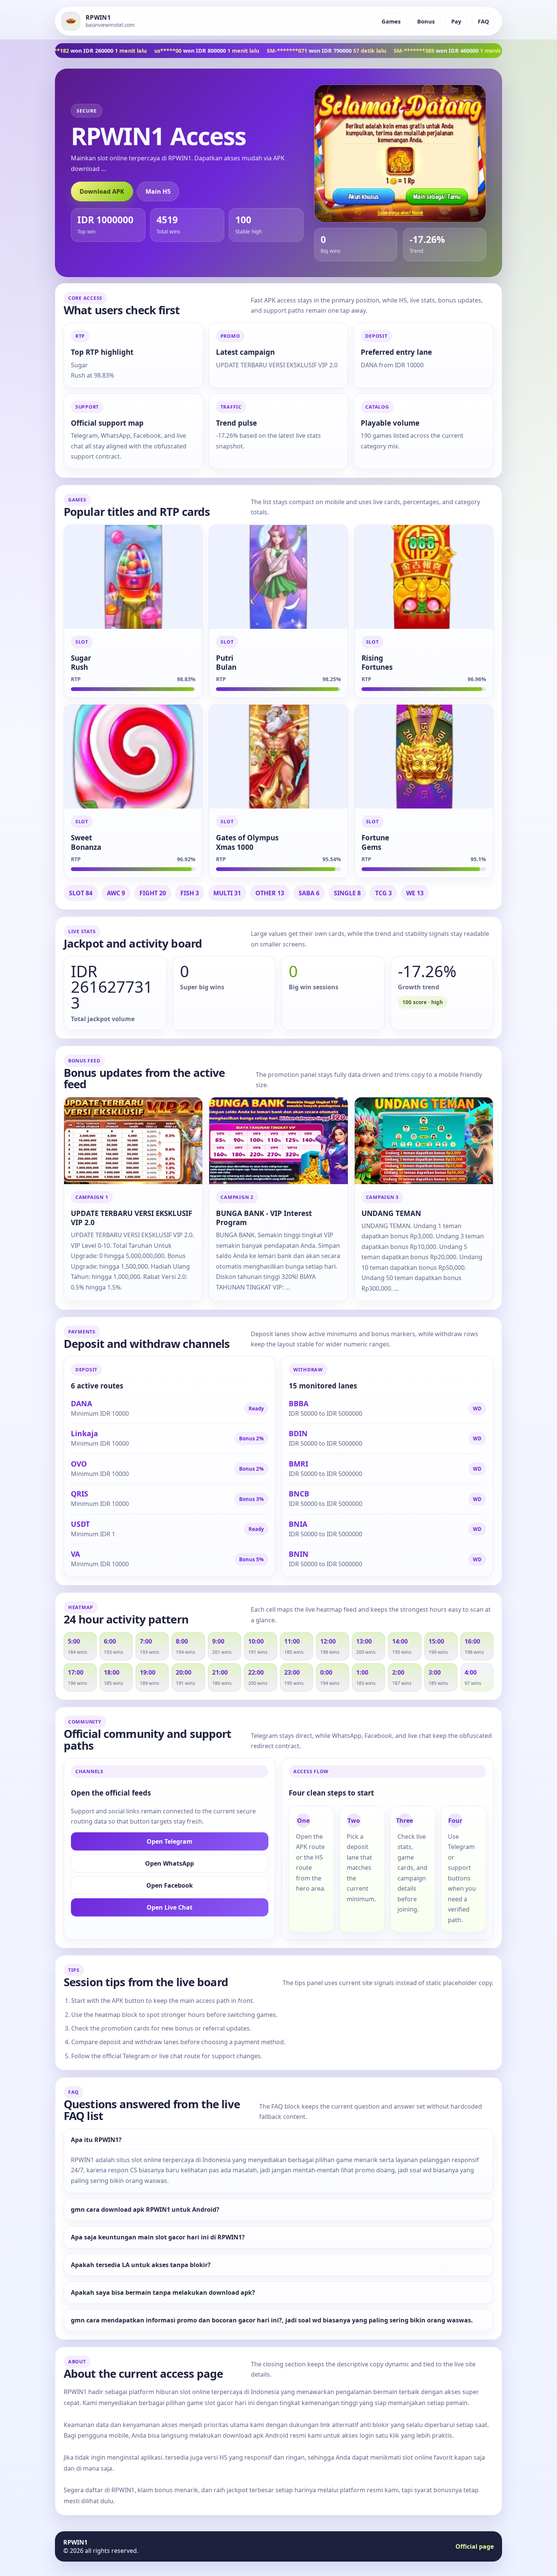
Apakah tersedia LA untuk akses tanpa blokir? (141, 2265)
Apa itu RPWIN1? (96, 2140)
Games (391, 21)
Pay (456, 21)
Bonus (426, 21)
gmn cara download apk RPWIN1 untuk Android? (145, 2210)
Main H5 (158, 191)
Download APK (102, 191)
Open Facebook (170, 1885)
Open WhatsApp (170, 1863)
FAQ (483, 21)
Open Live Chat (170, 1907)
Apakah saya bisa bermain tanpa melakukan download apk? (163, 2293)
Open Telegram (170, 1841)
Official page (475, 2546)
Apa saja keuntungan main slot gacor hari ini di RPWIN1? (158, 2237)
